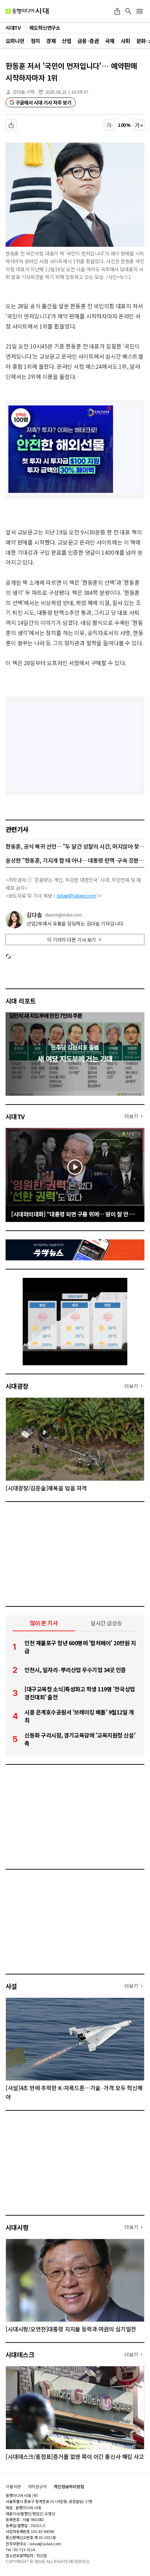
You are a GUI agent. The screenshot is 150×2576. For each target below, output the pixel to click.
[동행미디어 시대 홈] (27, 11)
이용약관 (13, 2487)
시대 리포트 (21, 1001)
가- (110, 125)
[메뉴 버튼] (140, 11)
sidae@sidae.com (76, 895)
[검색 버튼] (128, 11)
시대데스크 (20, 2354)
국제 (110, 41)
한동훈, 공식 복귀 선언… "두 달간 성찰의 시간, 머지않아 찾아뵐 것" (75, 846)
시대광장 (17, 1386)
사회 (125, 41)
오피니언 (15, 41)
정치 (35, 41)
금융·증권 (88, 41)
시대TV (15, 1116)
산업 (66, 41)
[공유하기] (117, 11)
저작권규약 (37, 2487)
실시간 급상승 (106, 1623)
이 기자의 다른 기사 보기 (72, 940)
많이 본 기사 (44, 1623)
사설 (11, 1986)
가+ (139, 125)
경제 (51, 41)
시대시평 (17, 2227)
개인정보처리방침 (69, 2487)
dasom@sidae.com (63, 915)
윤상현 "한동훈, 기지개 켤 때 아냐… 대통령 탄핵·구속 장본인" (75, 860)
